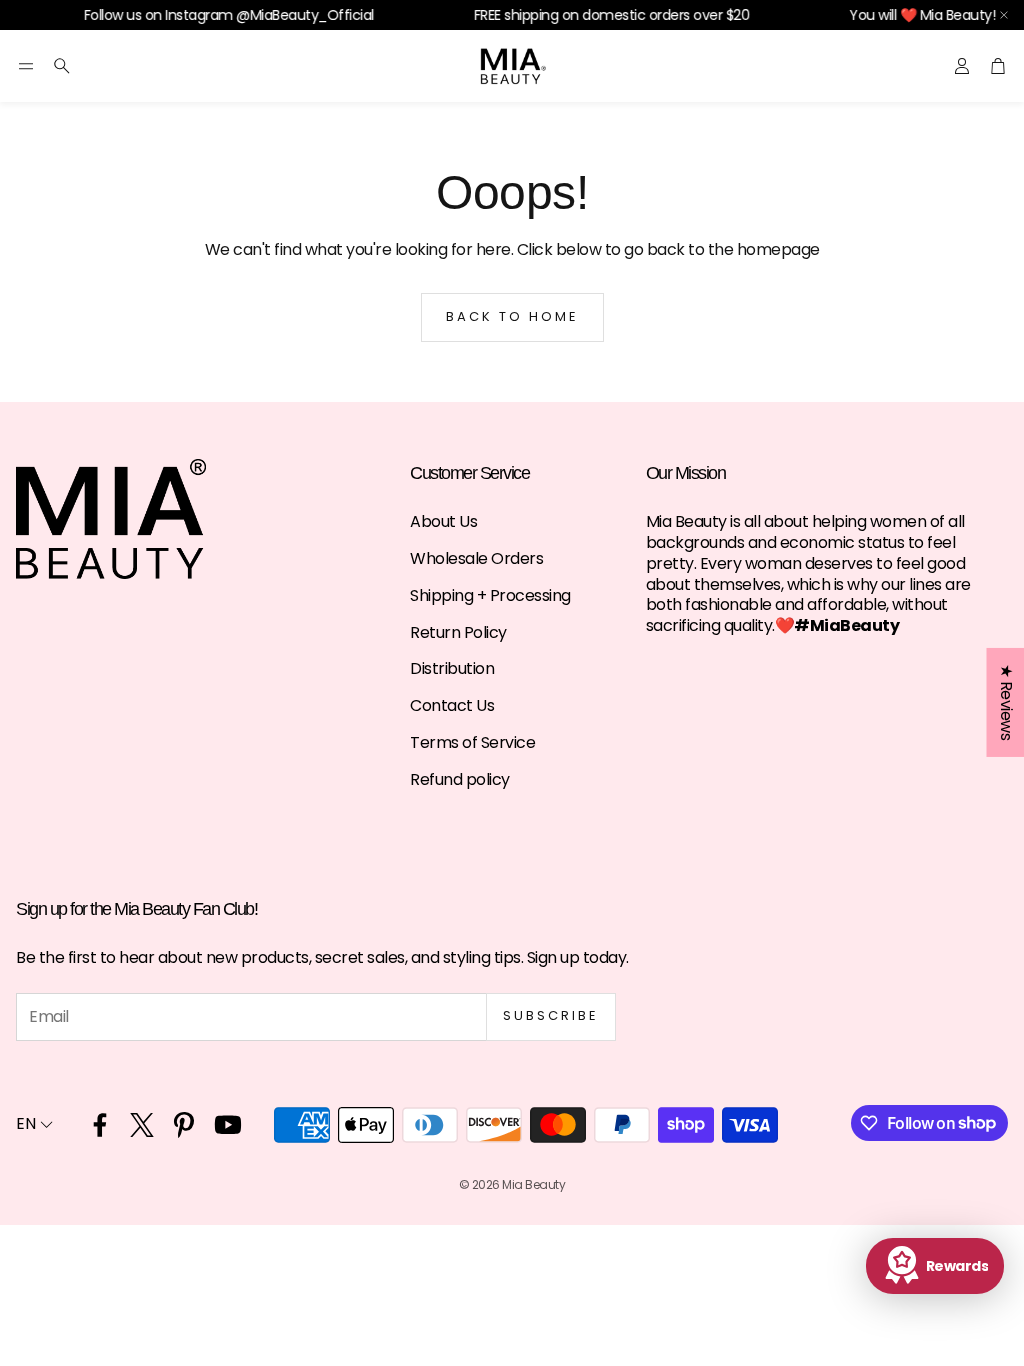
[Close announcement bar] (1004, 15)
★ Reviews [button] (1005, 702)
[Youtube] (228, 1125)
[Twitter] (142, 1125)
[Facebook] (100, 1125)
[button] (26, 66)
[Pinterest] (184, 1125)
